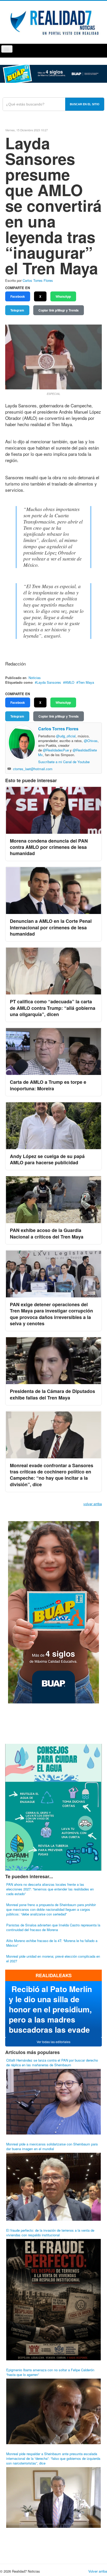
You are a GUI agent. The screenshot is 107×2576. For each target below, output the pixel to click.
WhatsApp (63, 296)
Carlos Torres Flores (38, 280)
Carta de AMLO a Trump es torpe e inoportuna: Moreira (48, 1085)
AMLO (70, 682)
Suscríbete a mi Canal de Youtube (64, 762)
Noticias (35, 678)
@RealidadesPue (56, 750)
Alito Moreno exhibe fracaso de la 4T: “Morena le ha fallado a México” (52, 1943)
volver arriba (93, 1504)
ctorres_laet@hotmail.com (33, 769)
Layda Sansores (49, 682)
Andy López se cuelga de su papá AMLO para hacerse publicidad (47, 1159)
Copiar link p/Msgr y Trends (59, 310)
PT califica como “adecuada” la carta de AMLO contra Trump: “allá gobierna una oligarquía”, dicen (53, 1008)
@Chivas (91, 741)
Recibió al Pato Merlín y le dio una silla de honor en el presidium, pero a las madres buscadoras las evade (50, 2009)
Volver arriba (98, 2571)
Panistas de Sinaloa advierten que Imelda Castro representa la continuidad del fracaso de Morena (53, 1927)
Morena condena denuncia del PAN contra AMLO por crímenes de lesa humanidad (49, 847)
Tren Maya (86, 682)
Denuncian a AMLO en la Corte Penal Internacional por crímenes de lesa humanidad (51, 927)
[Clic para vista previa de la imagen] (53, 356)
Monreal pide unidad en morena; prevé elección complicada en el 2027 (53, 1959)
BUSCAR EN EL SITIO (85, 104)
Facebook (18, 296)
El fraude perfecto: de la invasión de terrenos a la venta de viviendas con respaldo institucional (50, 2233)
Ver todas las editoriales (53, 2042)
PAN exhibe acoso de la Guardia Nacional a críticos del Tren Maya (47, 1233)
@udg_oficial (66, 736)
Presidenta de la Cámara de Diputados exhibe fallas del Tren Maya (52, 1394)
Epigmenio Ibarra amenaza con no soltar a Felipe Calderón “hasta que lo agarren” (50, 2372)
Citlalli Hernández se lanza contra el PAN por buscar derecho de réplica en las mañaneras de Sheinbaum (52, 2062)
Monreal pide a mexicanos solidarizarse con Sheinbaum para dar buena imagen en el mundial (52, 2146)
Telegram (17, 310)
